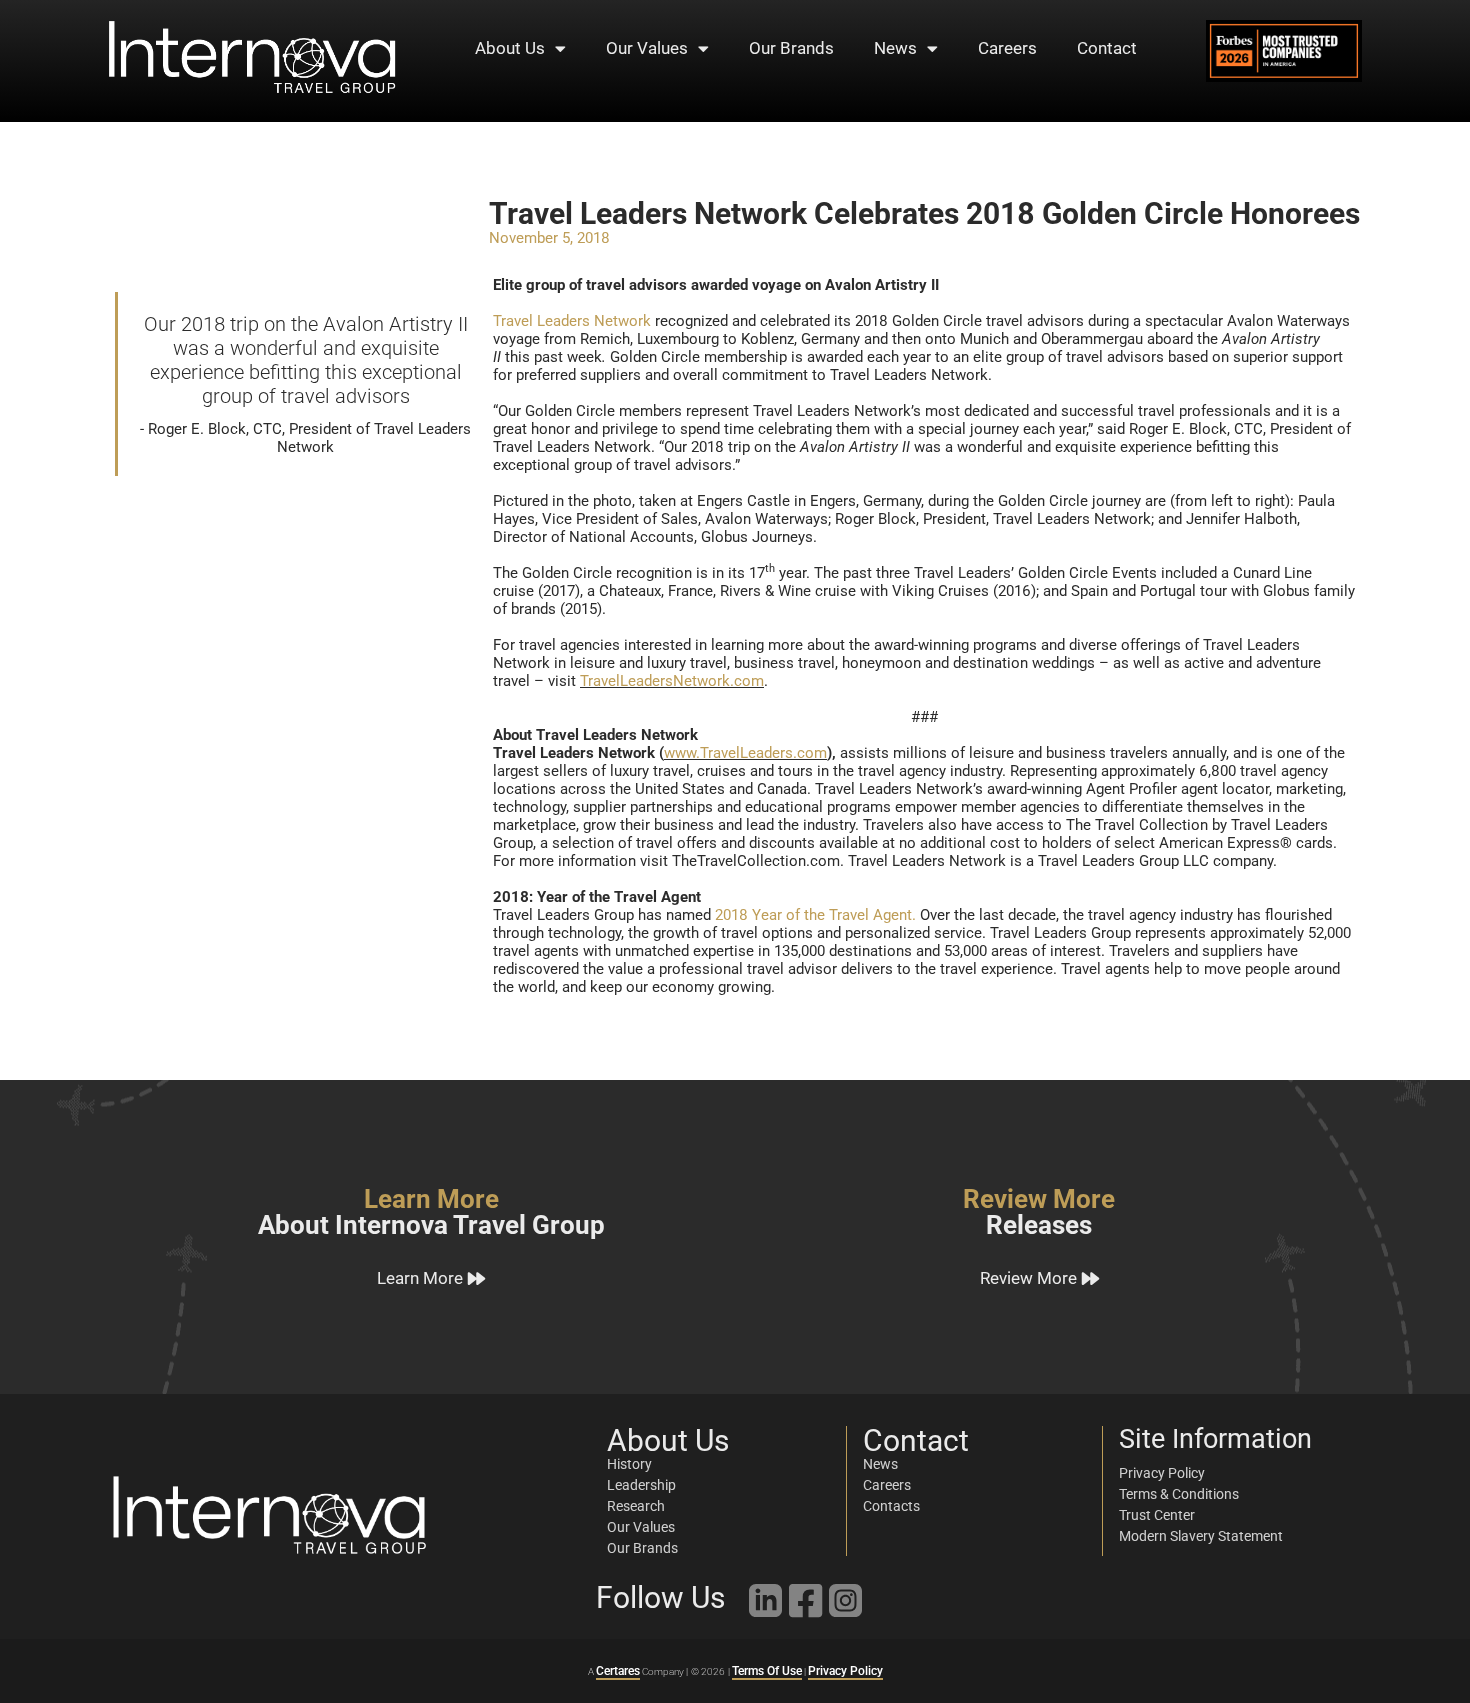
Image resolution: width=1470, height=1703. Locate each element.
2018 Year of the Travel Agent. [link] (815, 915)
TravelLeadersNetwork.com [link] (672, 681)
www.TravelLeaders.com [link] (745, 753)
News (895, 48)
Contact (1107, 48)
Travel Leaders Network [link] (572, 321)
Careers (1007, 48)
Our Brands (791, 48)
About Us (510, 48)
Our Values (647, 48)
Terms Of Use (767, 1671)
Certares (618, 1671)
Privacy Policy (845, 1671)
